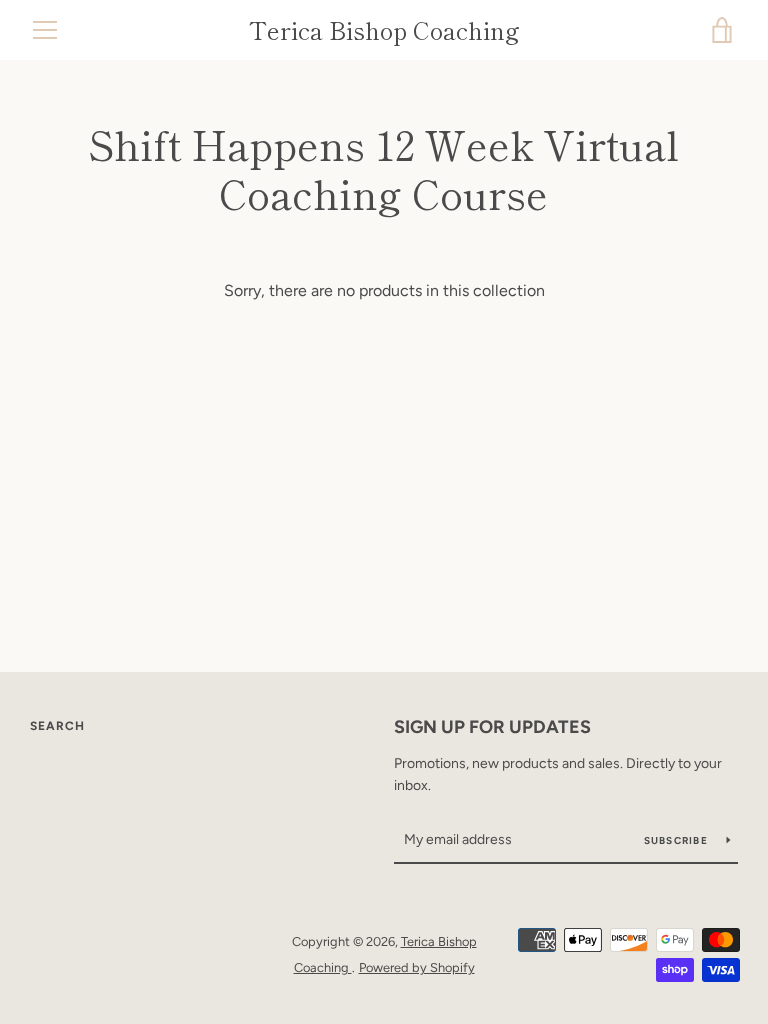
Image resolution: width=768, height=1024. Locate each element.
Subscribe (678, 840)
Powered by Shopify (417, 967)
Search (57, 726)
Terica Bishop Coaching (384, 30)
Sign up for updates (492, 727)
